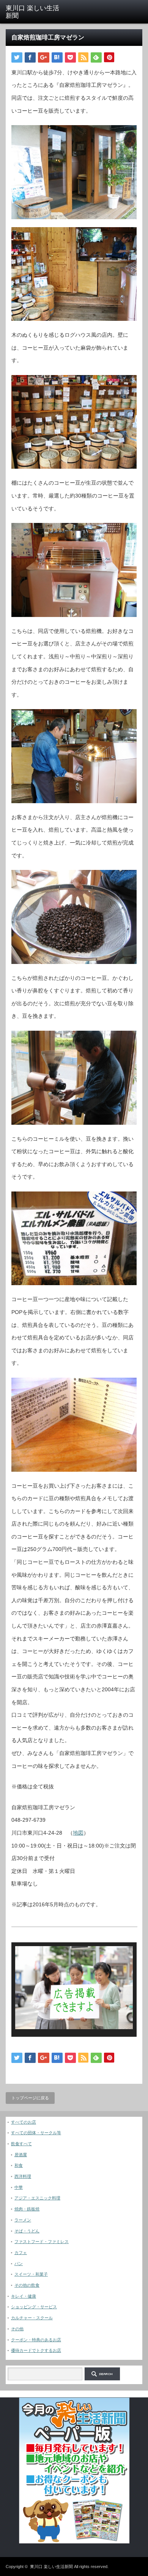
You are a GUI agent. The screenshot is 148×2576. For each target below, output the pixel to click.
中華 (19, 2187)
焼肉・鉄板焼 (27, 2209)
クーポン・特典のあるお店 (36, 2340)
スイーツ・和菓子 (31, 2274)
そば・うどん (27, 2231)
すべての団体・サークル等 (36, 2133)
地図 (78, 1833)
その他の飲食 (27, 2285)
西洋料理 (23, 2176)
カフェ (21, 2253)
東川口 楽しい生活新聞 (51, 2567)
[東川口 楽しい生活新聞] (35, 12)
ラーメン (23, 2220)
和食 (19, 2165)
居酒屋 (21, 2155)
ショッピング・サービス (34, 2307)
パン (19, 2264)
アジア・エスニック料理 (37, 2198)
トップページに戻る (30, 2098)
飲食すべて (21, 2144)
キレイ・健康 (24, 2296)
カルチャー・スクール (32, 2318)
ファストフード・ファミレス (42, 2242)
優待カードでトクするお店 (36, 2350)
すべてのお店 (24, 2122)
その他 (17, 2329)
